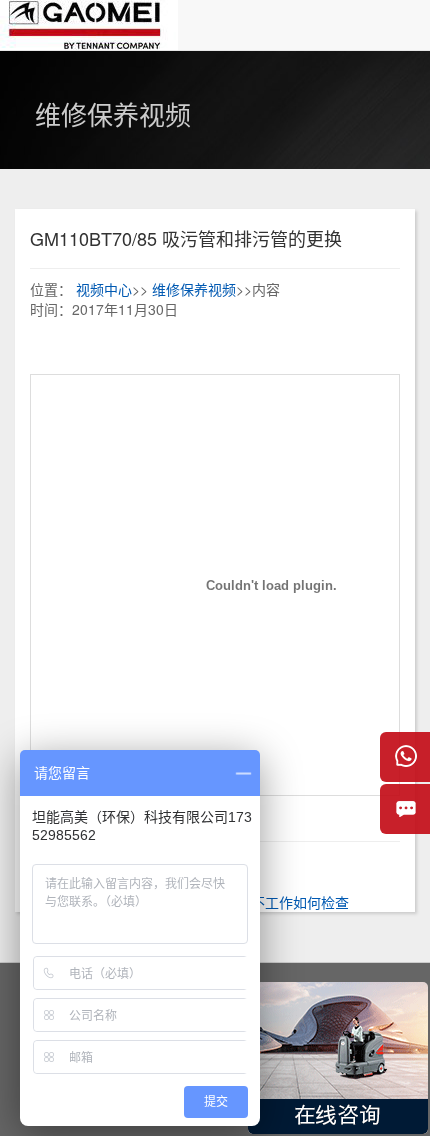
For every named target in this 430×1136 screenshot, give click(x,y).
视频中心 (104, 289)
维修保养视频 (194, 289)
